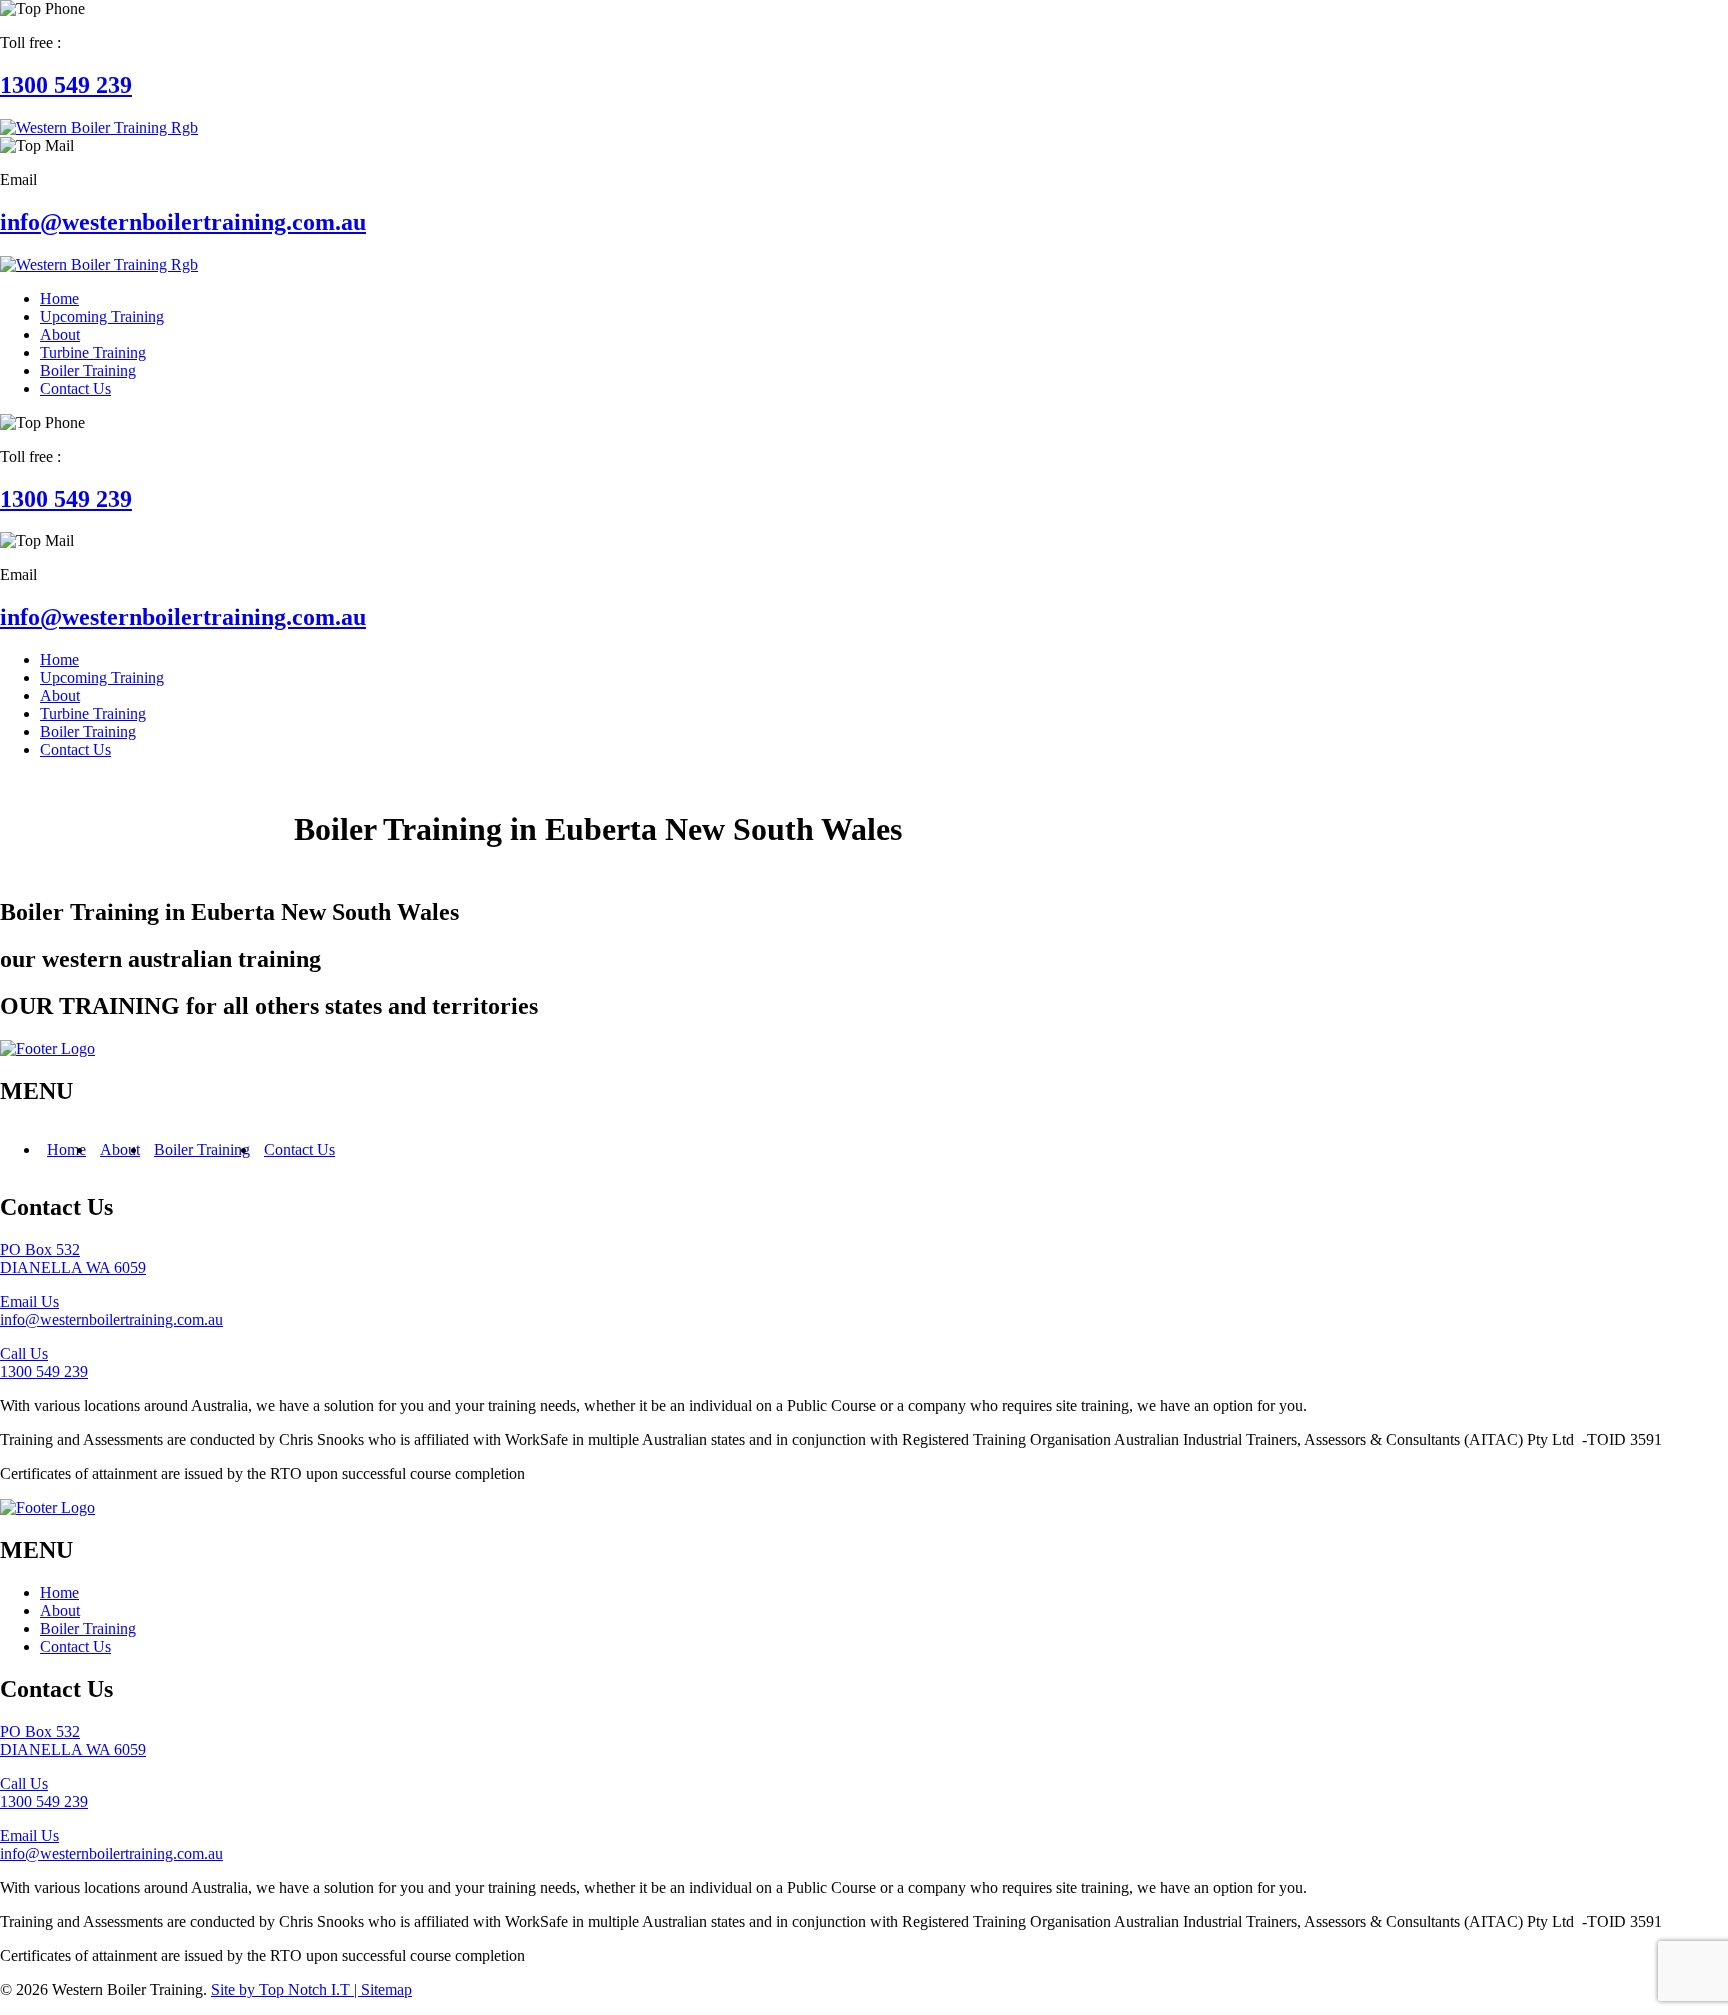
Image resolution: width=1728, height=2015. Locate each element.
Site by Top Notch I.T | (286, 1989)
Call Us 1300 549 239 (44, 1362)
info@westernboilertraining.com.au (183, 222)
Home (66, 1149)
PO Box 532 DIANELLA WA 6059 (73, 1258)
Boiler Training (202, 1149)
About (120, 1149)
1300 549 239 (66, 85)
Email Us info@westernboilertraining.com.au (111, 1310)
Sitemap (386, 1989)
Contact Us (299, 1149)
